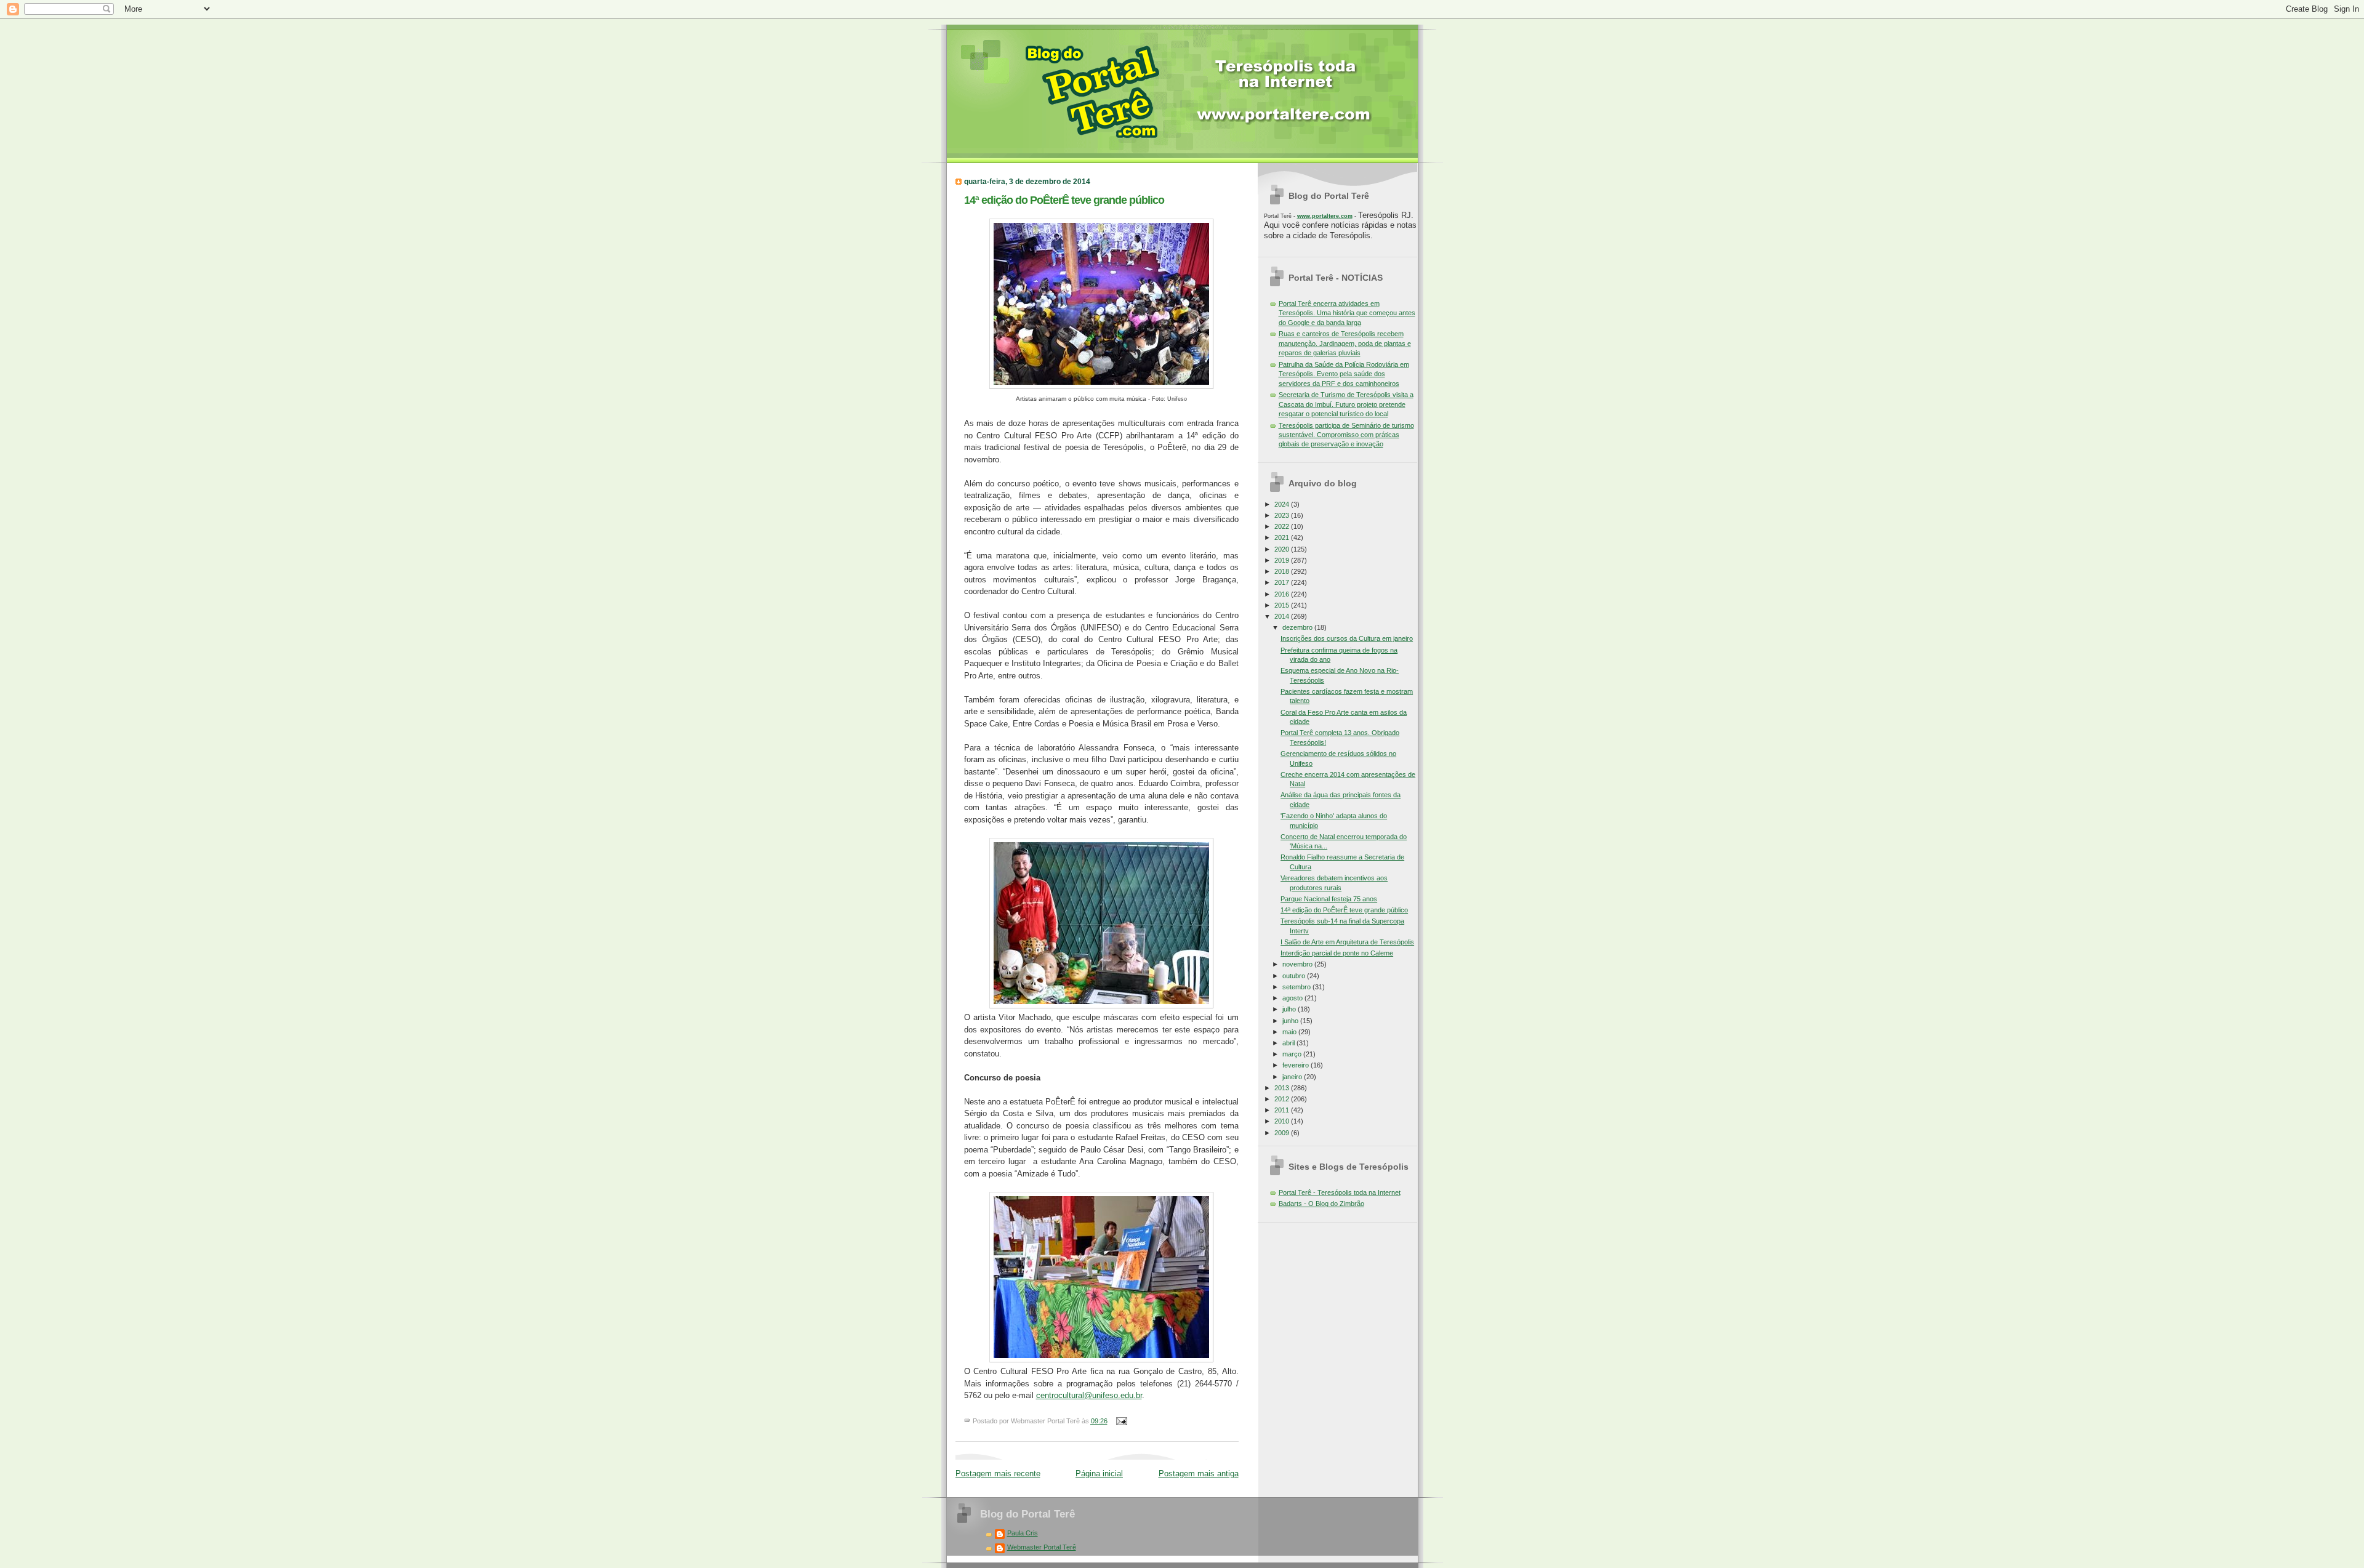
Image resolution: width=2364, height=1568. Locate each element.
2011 (1283, 1110)
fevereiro (1297, 1065)
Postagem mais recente (998, 1474)
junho (1291, 1021)
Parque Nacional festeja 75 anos (1329, 899)
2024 (1283, 504)
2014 (1283, 616)
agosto (1293, 998)
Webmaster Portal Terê (1042, 1547)
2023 (1283, 515)
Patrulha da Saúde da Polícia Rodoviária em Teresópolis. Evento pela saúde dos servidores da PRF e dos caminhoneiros (1344, 374)
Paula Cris (1023, 1533)
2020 (1283, 549)
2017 (1283, 582)
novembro (1298, 964)
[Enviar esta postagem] (1120, 1421)
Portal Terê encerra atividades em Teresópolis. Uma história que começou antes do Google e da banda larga (1347, 313)
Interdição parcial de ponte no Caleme (1337, 953)
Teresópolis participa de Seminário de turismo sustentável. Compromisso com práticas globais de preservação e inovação (1346, 435)
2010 (1283, 1121)
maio (1290, 1032)
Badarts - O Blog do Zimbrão (1321, 1204)
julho (1290, 1009)
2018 (1283, 571)
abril (1289, 1043)
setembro (1297, 987)
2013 (1283, 1088)
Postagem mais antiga (1199, 1474)
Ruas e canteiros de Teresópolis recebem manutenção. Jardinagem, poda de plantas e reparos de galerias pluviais (1345, 343)
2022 (1283, 526)
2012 (1283, 1099)
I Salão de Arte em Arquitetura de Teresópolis (1347, 942)
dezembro (1298, 627)
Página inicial (1099, 1474)
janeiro (1293, 1077)
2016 (1283, 594)
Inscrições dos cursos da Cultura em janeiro (1347, 638)
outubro (1295, 976)
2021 (1283, 537)
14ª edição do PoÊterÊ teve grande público (1064, 200)
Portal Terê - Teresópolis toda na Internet (1340, 1192)
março (1293, 1054)
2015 (1283, 605)
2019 (1283, 560)
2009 (1283, 1133)
